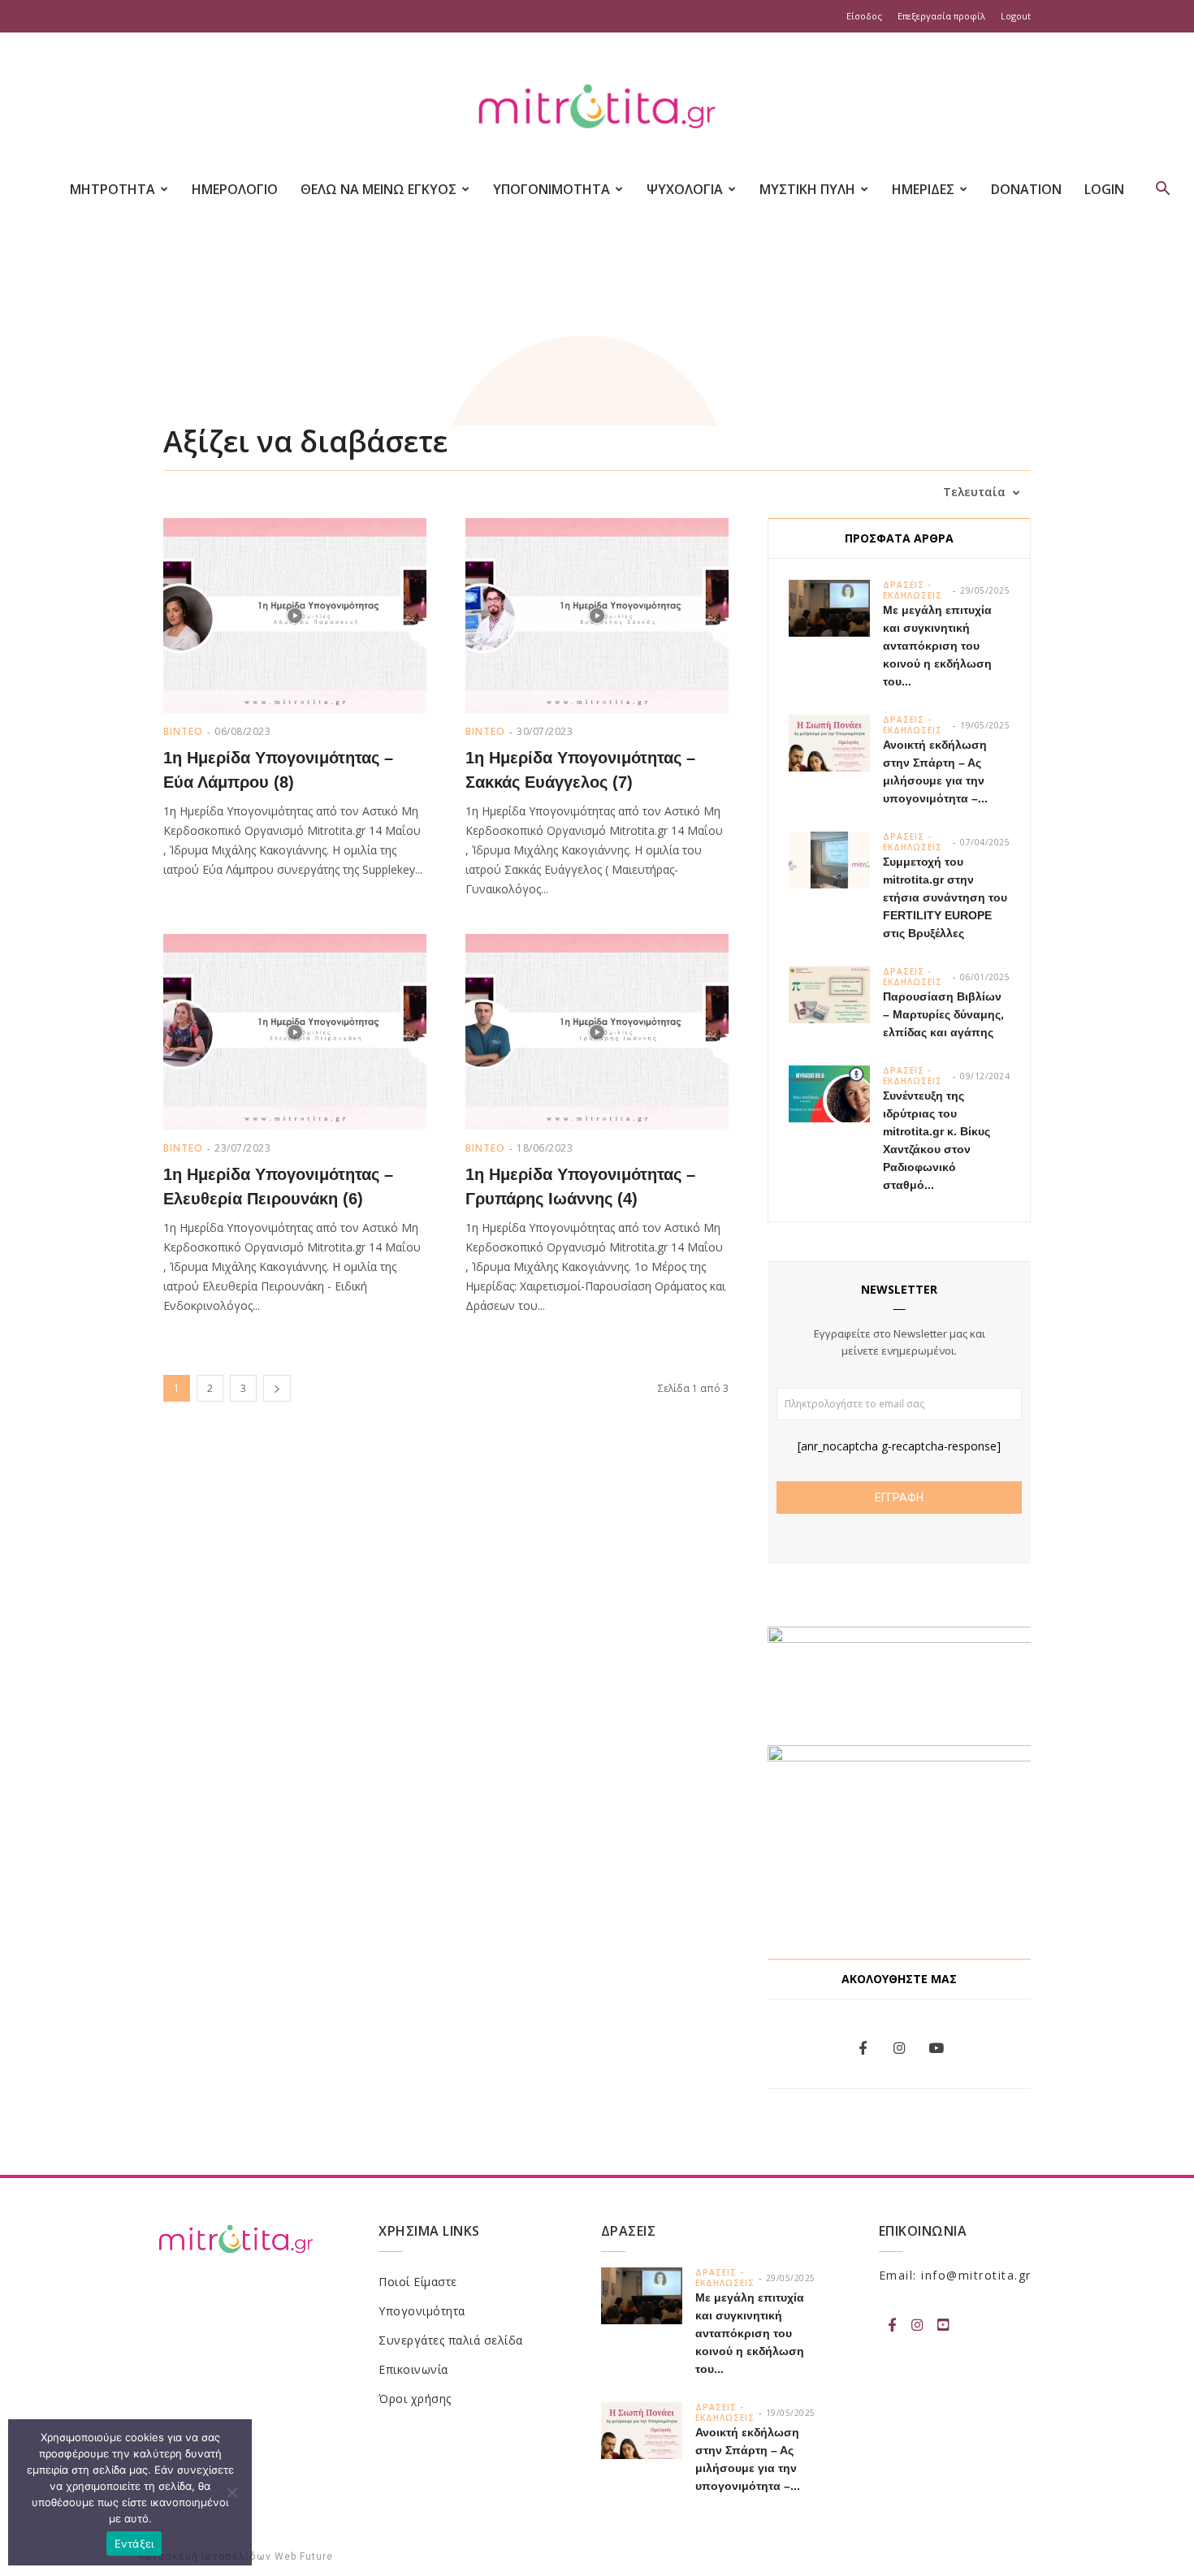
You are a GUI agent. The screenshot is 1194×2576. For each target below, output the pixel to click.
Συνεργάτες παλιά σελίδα (451, 2340)
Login (1104, 189)
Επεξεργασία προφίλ (941, 16)
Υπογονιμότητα (422, 2311)
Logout (1016, 16)
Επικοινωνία (413, 2369)
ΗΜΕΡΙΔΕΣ (923, 189)
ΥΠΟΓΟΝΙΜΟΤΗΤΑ (552, 189)
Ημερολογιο (235, 189)
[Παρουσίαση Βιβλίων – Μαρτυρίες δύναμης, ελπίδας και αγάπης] (829, 995)
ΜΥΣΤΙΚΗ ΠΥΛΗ (807, 189)
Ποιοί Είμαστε (418, 2282)
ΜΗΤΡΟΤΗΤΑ (112, 189)
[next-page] (277, 1388)
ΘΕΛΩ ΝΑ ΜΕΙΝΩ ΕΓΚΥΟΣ (379, 189)
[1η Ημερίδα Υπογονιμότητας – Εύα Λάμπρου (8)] (295, 616)
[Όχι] (231, 2492)
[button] (1162, 190)
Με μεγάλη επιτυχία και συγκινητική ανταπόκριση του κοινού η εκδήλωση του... (937, 646)
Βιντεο (183, 731)
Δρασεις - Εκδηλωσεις (913, 590)
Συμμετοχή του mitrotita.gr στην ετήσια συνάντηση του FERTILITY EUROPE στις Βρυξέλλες (945, 897)
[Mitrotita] (597, 108)
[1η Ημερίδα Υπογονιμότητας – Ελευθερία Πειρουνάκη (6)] (295, 1031)
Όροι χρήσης (415, 2399)
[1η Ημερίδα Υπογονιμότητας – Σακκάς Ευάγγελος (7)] (597, 616)
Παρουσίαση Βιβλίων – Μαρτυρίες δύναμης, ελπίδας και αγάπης (943, 1014)
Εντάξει (134, 2544)
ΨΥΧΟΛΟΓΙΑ (685, 189)
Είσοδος (864, 16)
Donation (1026, 189)
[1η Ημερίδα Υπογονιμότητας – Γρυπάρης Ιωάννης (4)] (597, 1031)
